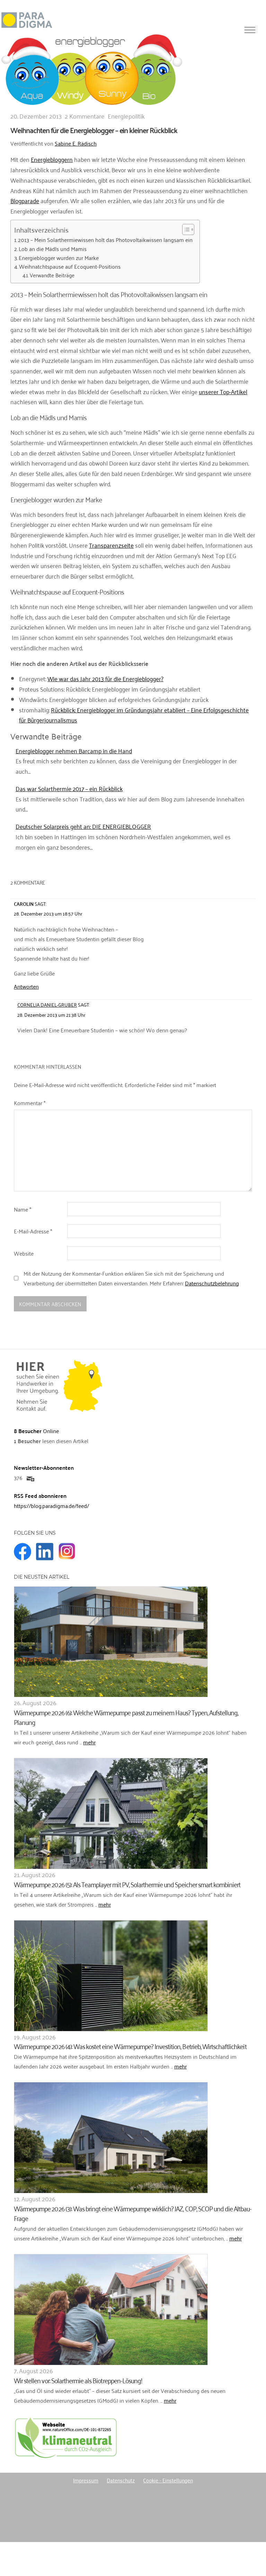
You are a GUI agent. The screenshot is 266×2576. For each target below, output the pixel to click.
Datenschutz (121, 2480)
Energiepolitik (126, 116)
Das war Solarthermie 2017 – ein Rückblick (69, 788)
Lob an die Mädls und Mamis (53, 249)
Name (23, 1209)
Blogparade (25, 200)
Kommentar (30, 1103)
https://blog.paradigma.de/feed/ (51, 1506)
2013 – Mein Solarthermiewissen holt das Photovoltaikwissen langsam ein (105, 240)
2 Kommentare (85, 116)
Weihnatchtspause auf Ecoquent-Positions (70, 267)
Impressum (86, 2480)
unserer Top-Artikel (223, 391)
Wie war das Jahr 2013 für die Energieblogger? (105, 678)
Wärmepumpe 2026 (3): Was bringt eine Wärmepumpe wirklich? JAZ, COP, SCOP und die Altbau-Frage (133, 2213)
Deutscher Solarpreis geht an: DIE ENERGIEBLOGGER (83, 826)
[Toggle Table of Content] (185, 229)
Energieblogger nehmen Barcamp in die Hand (74, 751)
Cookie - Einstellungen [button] (168, 2480)
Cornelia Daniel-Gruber (47, 1004)
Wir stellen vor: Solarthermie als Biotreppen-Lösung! (78, 2380)
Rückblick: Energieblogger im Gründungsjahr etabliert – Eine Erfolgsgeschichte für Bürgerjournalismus (134, 715)
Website (24, 1253)
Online (36, 1431)
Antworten (26, 986)
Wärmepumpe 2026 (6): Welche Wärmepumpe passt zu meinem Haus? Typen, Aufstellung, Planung (126, 1717)
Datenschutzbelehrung (212, 1283)
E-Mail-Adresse (33, 1231)
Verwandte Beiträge (52, 275)
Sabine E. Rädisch (76, 143)
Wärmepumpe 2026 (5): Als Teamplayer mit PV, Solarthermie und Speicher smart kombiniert (127, 1884)
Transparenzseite (111, 545)
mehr (89, 1742)
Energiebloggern (52, 159)
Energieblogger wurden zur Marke (59, 258)
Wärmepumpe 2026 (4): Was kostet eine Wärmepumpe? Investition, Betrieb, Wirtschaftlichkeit (130, 2046)
